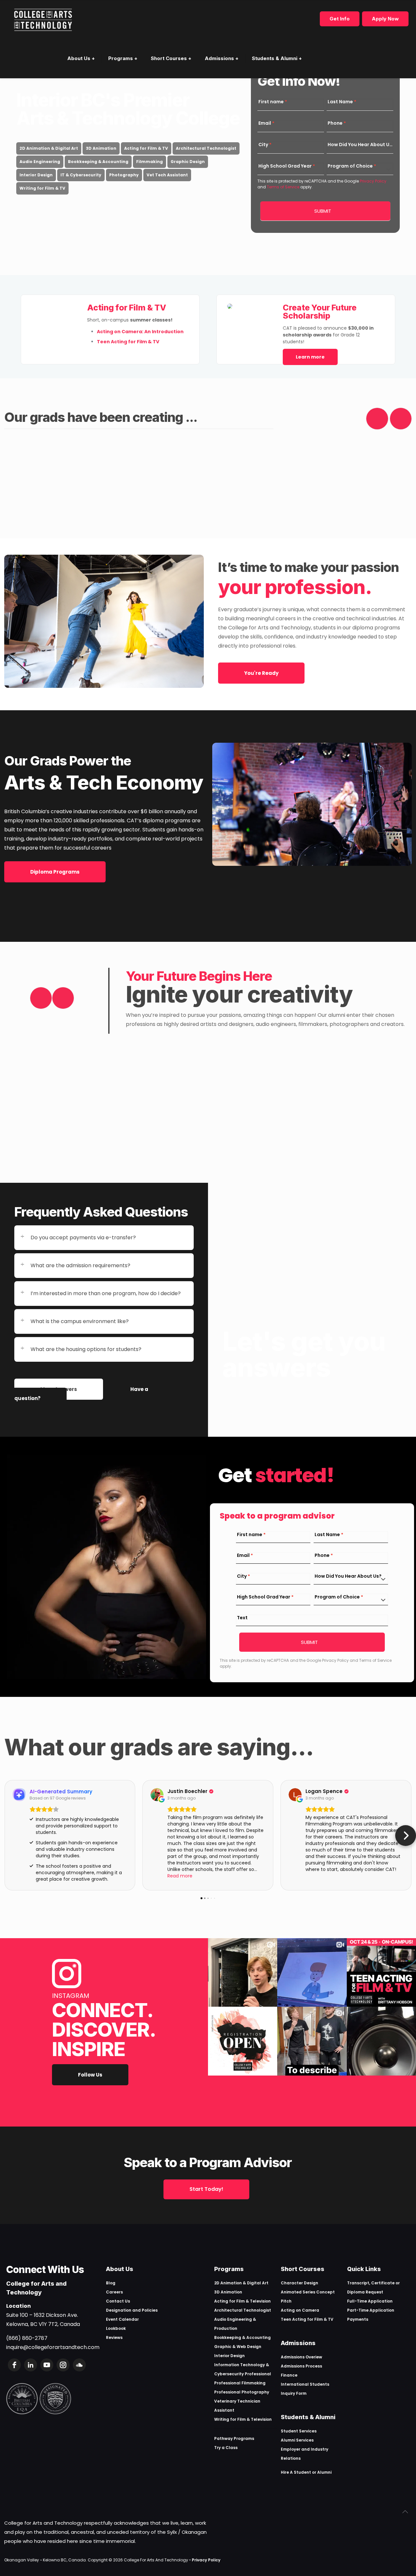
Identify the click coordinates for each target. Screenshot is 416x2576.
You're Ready (261, 673)
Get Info (340, 19)
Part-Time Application (371, 2310)
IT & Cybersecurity (81, 175)
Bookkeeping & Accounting (98, 162)
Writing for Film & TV (42, 188)
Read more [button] (180, 1876)
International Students (305, 2384)
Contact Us (118, 2301)
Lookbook (116, 2328)
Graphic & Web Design (238, 2347)
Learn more (310, 357)
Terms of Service (283, 187)
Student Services (299, 2431)
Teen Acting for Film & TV (307, 2319)
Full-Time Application (370, 2301)
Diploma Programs (55, 872)
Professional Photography (242, 2392)
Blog (111, 2283)
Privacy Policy (373, 181)
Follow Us (90, 2075)
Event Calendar (122, 2319)
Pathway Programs (234, 2438)
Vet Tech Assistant (167, 175)
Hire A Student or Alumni (306, 2472)
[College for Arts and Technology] (43, 19)
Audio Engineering (40, 162)
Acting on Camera (300, 2310)
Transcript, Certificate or (373, 2283)
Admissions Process (301, 2366)
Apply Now (385, 19)
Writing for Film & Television (243, 2419)
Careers (114, 2292)
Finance (289, 2375)
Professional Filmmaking (240, 2383)
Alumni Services (297, 2440)
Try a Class (226, 2448)
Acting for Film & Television (242, 2301)
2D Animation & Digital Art (49, 148)
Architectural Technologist (206, 148)
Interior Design (36, 175)
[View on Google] (157, 1795)
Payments (358, 2319)
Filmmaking (149, 162)
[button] (10, 1836)
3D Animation (101, 148)
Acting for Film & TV (146, 148)
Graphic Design (188, 162)
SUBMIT (323, 211)
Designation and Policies (132, 2310)
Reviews (114, 2337)
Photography (124, 175)
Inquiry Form (294, 2393)
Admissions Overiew (301, 2357)
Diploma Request (365, 2292)
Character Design (299, 2283)
